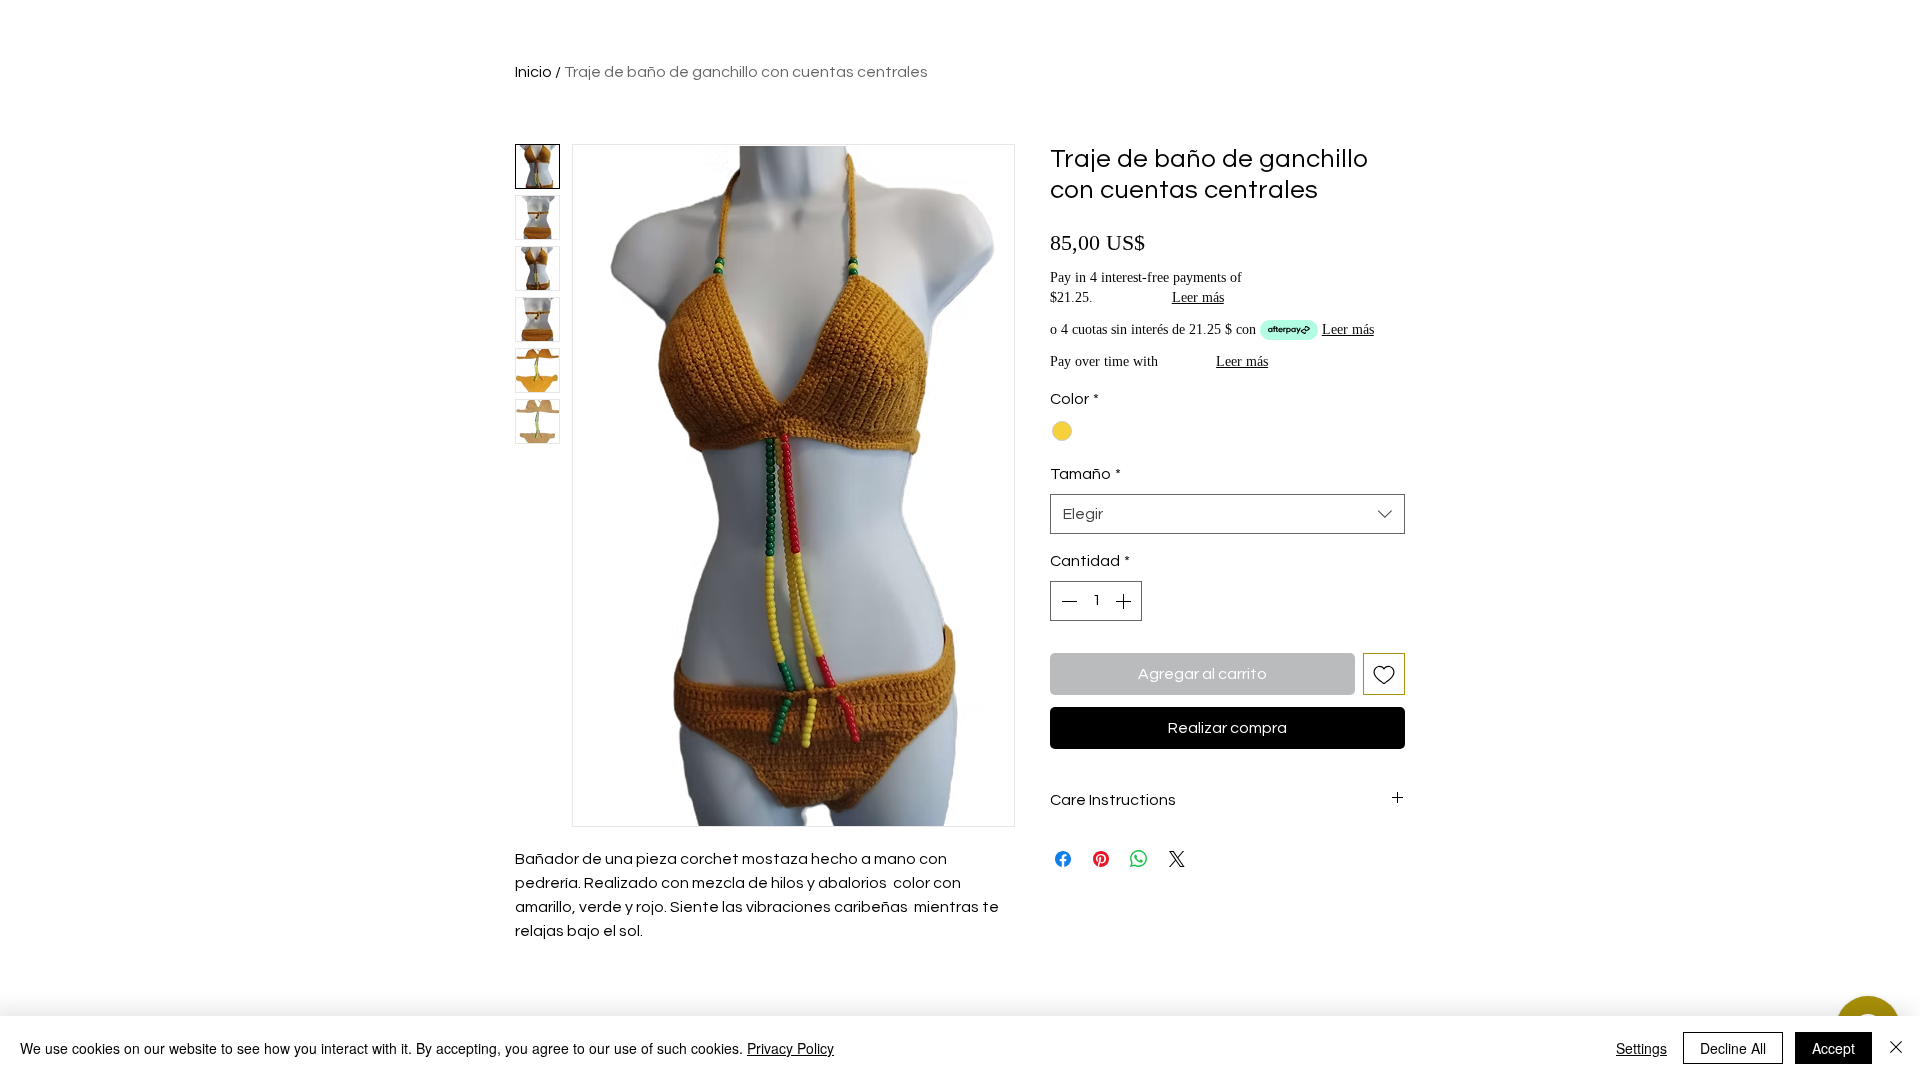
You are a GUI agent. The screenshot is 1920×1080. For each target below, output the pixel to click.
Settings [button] (1641, 1048)
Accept (1833, 1048)
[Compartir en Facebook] (1063, 859)
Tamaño (1085, 474)
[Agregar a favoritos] (1384, 674)
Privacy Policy (790, 1048)
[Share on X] (1177, 859)
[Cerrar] (1896, 1048)
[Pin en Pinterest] (1101, 859)
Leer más (1198, 297)
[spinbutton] (1096, 601)
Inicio (533, 72)
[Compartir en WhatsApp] (1139, 859)
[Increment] (1125, 601)
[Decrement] (1067, 601)
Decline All (1733, 1048)
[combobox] (1227, 514)
